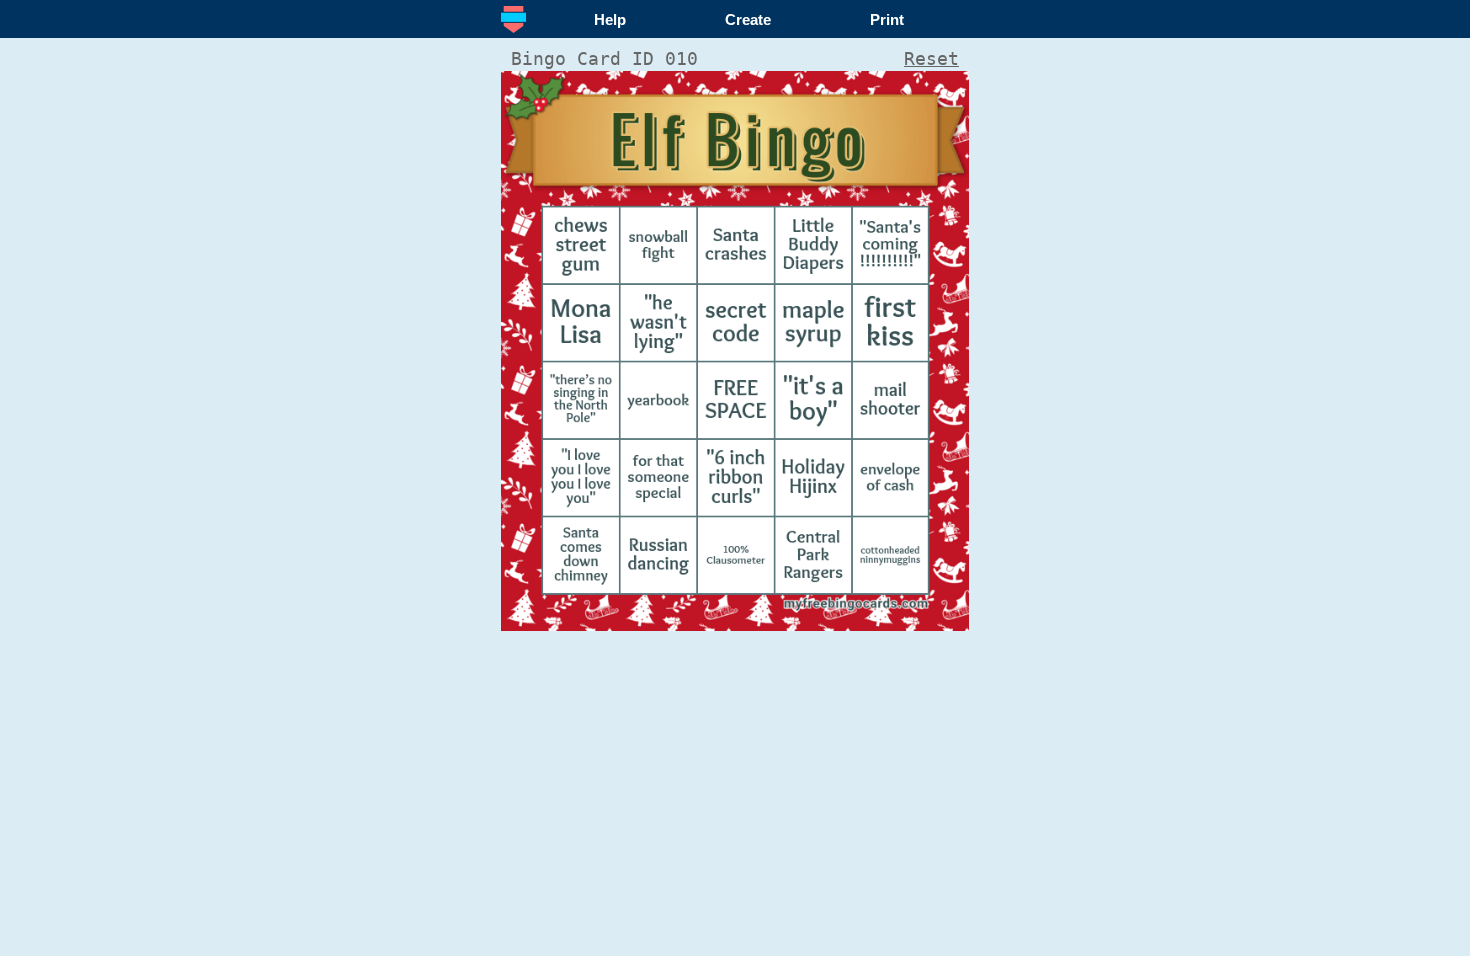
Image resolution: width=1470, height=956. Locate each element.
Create (748, 19)
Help (610, 19)
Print (887, 19)
